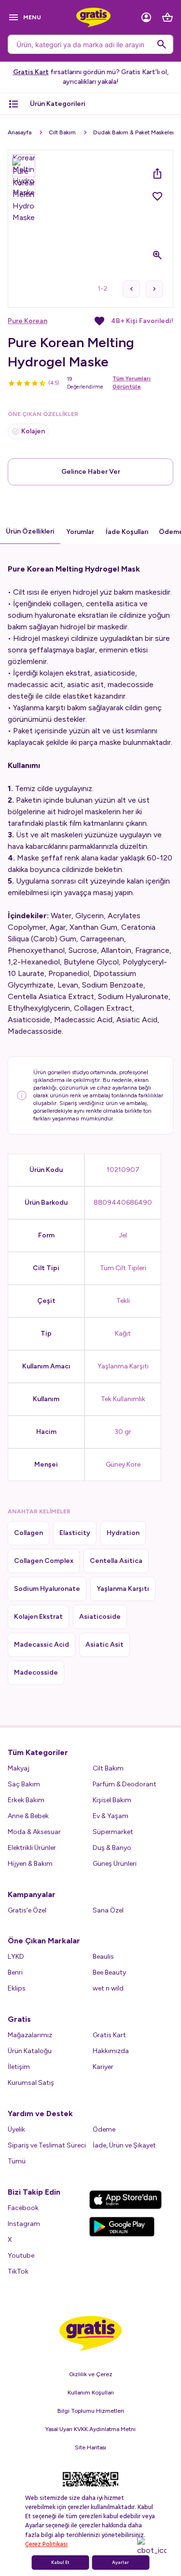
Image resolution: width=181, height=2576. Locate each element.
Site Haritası (90, 2447)
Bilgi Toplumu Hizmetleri (91, 2411)
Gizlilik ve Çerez (91, 2374)
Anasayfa (20, 132)
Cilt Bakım (62, 132)
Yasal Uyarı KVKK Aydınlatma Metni (90, 2429)
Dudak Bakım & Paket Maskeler (134, 132)
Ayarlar (120, 2563)
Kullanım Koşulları (91, 2393)
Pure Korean (28, 321)
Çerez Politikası (46, 2544)
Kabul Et (60, 2563)
